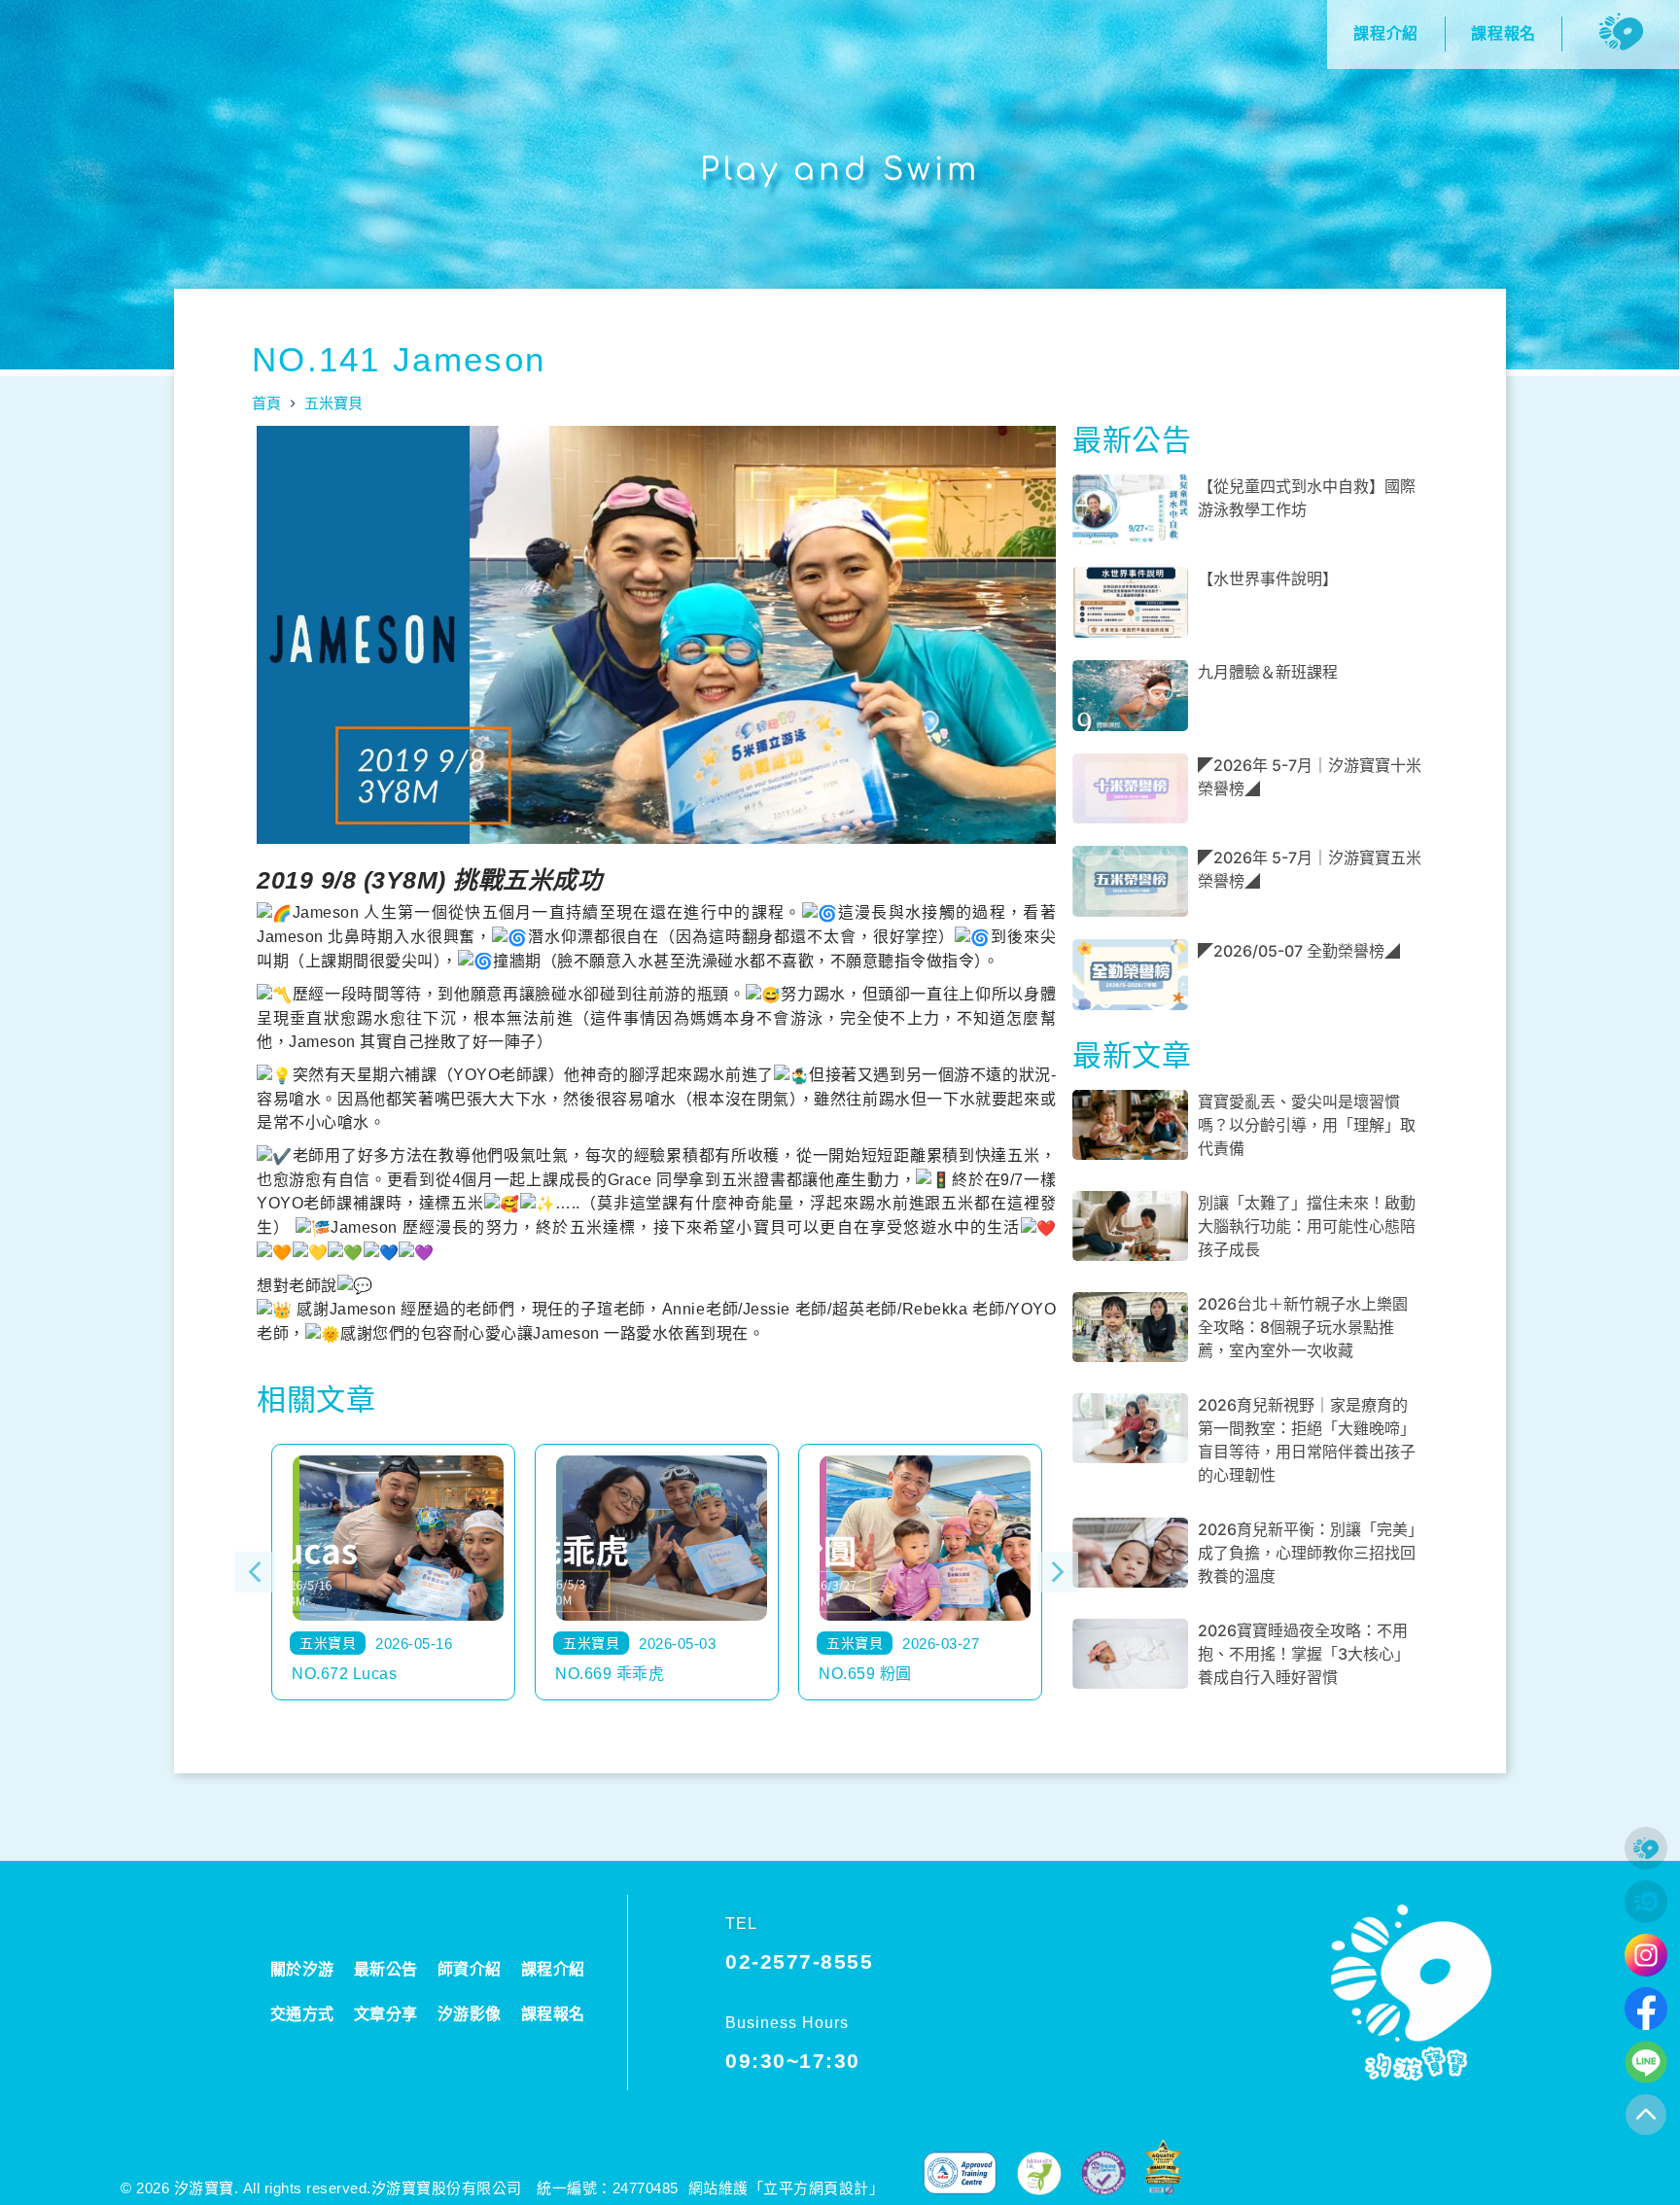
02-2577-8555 (799, 1961)
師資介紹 (470, 1969)
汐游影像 (470, 2014)
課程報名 (553, 2014)
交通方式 (302, 2014)
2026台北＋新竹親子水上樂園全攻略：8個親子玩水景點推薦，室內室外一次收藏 (1303, 1327)
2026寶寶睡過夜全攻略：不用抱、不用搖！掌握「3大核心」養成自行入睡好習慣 (1304, 1654)
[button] (255, 1572)
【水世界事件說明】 (1268, 578)
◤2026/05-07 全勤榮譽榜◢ (1299, 951)
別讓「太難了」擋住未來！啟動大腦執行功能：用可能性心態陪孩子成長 (1307, 1226)
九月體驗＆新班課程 (1268, 672)
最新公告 (386, 1969)
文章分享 (386, 2014)
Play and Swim (840, 170)
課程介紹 (553, 1969)
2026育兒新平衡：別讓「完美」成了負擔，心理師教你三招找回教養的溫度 (1307, 1553)
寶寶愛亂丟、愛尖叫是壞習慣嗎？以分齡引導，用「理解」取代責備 (1307, 1125)
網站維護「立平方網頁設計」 (787, 2188)
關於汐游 (302, 1969)
